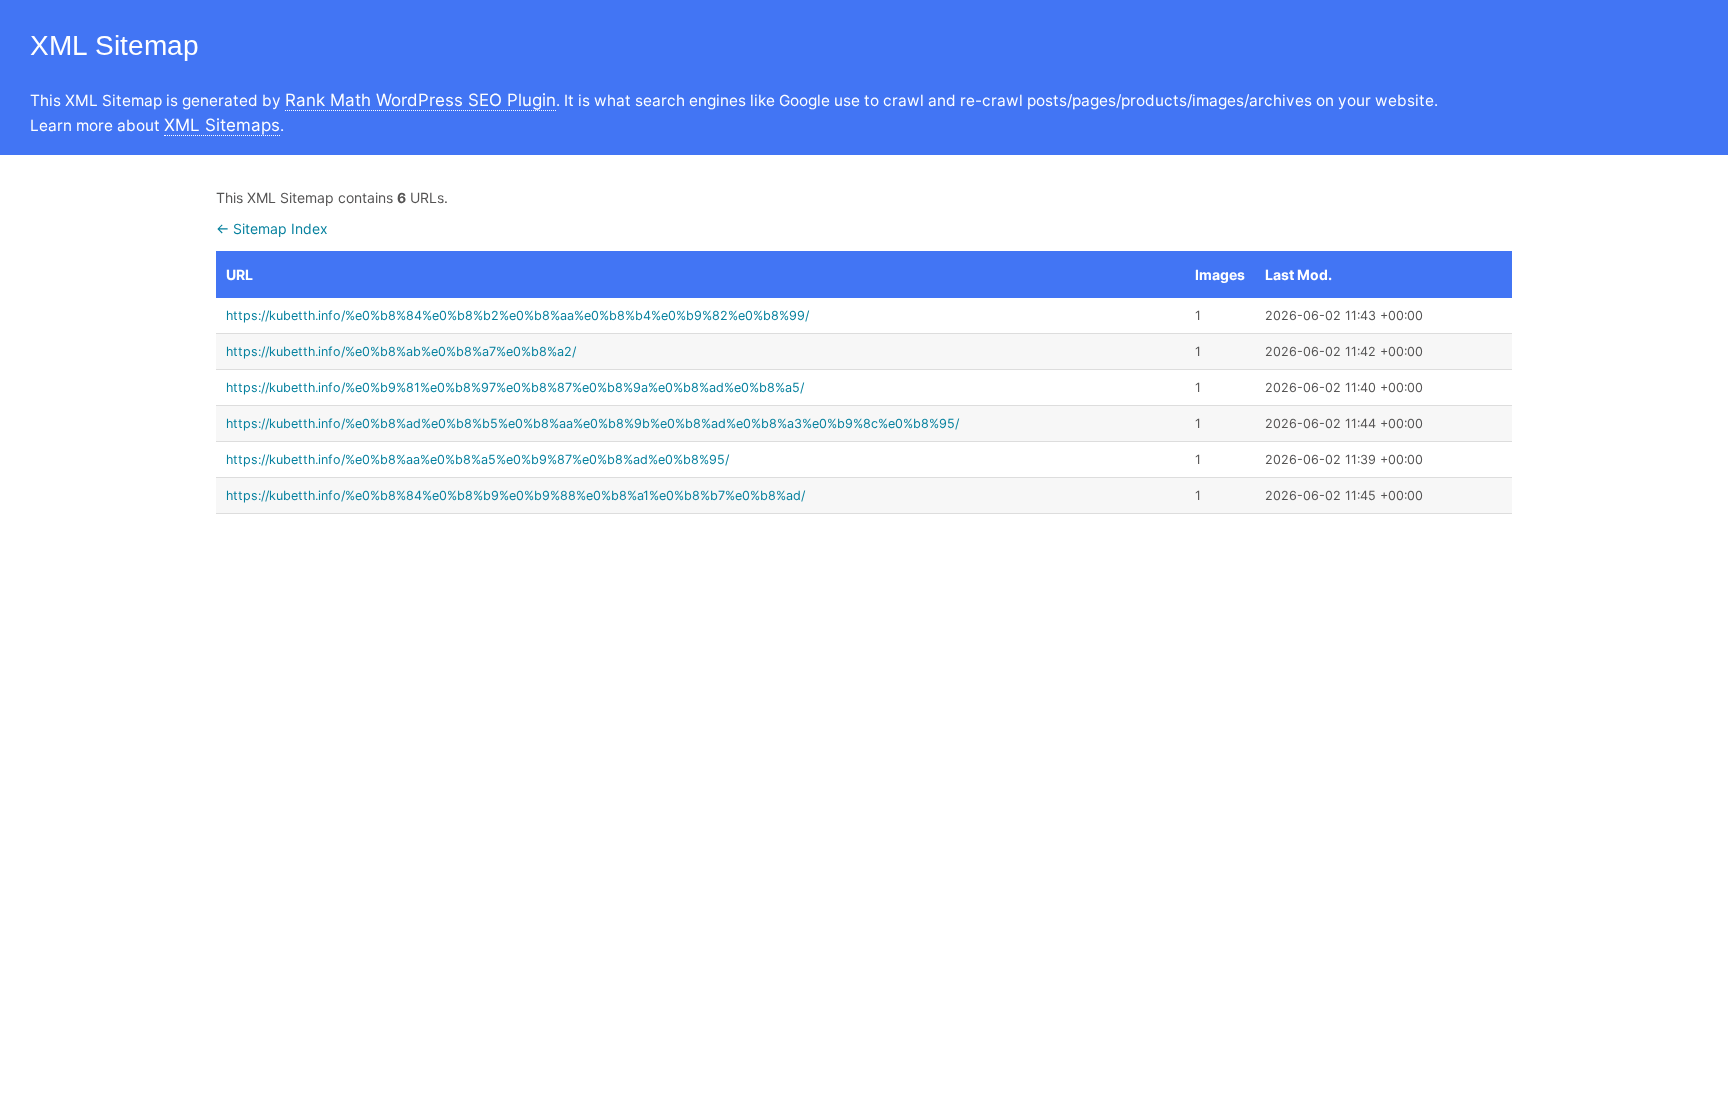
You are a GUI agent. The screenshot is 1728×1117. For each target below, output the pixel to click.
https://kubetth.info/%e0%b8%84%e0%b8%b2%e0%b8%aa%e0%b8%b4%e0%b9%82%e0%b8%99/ (517, 315)
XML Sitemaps (222, 125)
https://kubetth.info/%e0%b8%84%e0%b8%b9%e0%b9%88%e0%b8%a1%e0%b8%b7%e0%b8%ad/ (515, 495)
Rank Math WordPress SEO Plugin (420, 100)
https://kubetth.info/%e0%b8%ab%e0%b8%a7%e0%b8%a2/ (401, 351)
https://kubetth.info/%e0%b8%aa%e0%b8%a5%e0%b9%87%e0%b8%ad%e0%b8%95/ (477, 459)
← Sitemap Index (272, 228)
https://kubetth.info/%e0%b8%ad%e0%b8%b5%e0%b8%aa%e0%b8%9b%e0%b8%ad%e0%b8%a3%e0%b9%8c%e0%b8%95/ (592, 423)
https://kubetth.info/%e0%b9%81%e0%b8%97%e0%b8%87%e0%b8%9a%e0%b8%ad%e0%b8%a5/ (515, 387)
